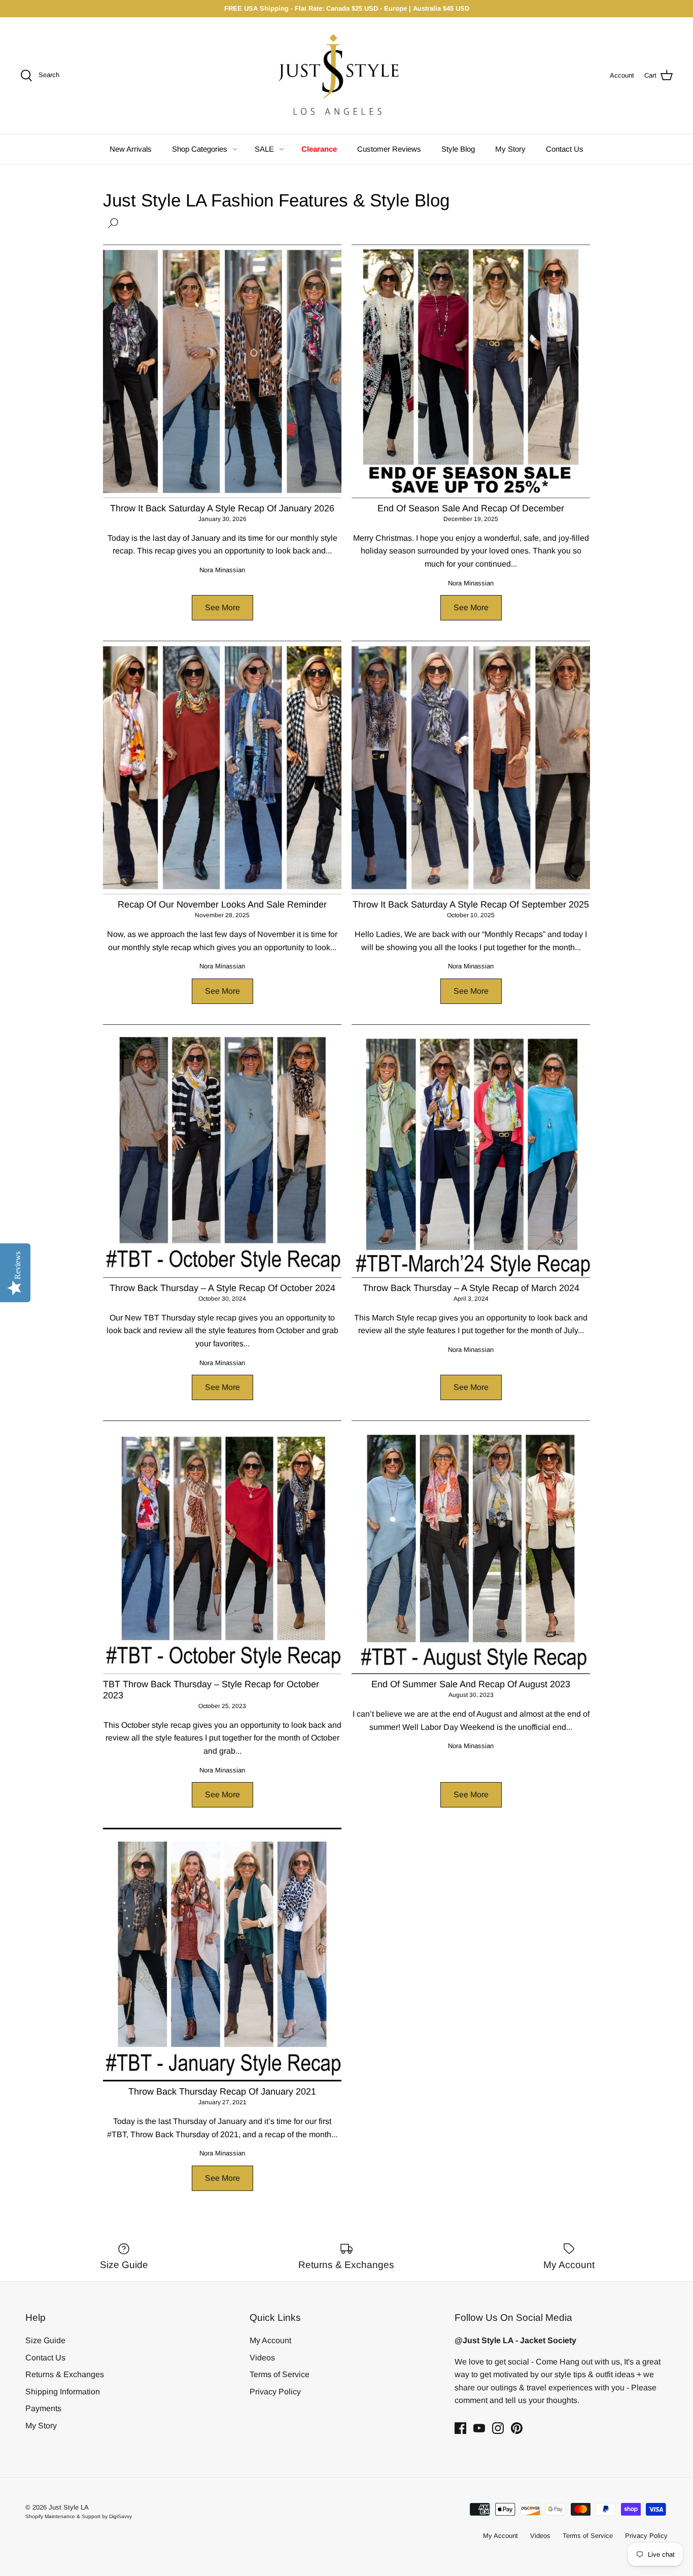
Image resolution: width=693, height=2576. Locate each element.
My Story (510, 149)
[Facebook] (460, 2428)
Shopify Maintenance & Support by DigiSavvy (79, 2516)
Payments (43, 2408)
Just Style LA (69, 2507)
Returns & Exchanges (65, 2374)
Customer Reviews (389, 149)
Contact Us (565, 149)
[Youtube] (479, 2428)
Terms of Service (280, 2374)
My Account (270, 2340)
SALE (264, 149)
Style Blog (458, 149)
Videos (262, 2358)
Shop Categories (200, 149)
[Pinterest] (517, 2428)
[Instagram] (498, 2428)
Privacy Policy (275, 2392)
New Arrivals (131, 149)
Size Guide (45, 2340)
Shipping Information (63, 2392)
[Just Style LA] (346, 76)
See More (222, 607)
